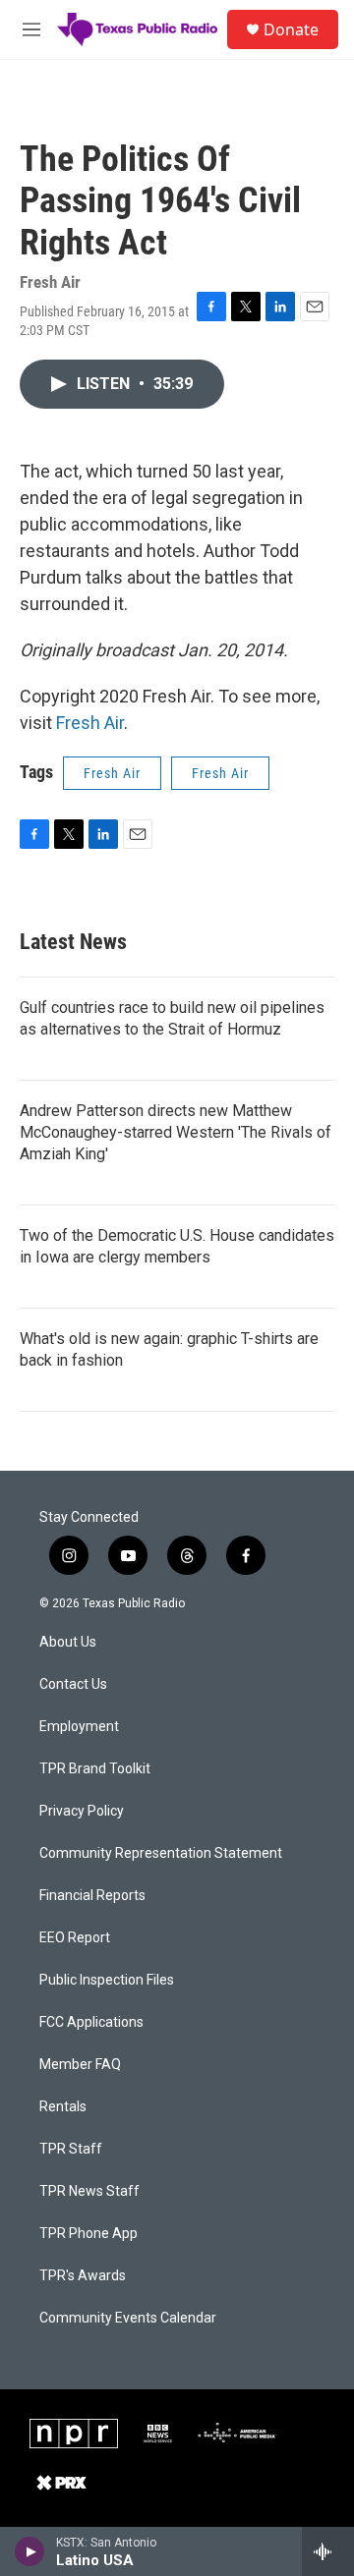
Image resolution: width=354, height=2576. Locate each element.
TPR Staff (71, 2149)
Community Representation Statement (161, 1853)
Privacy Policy (82, 1811)
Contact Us (73, 1684)
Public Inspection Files (107, 1980)
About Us (68, 1642)
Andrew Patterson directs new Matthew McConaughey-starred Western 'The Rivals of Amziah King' (176, 1132)
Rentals (63, 2107)
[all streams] (328, 2551)
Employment (79, 1727)
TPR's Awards (83, 2276)
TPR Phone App (88, 2234)
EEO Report (75, 1938)
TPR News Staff (89, 2191)
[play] (30, 2551)
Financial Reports (92, 1896)
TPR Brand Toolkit (95, 1769)
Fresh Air (90, 723)
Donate (291, 29)
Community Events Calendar (128, 2318)
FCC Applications (91, 2022)
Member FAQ (80, 2065)
